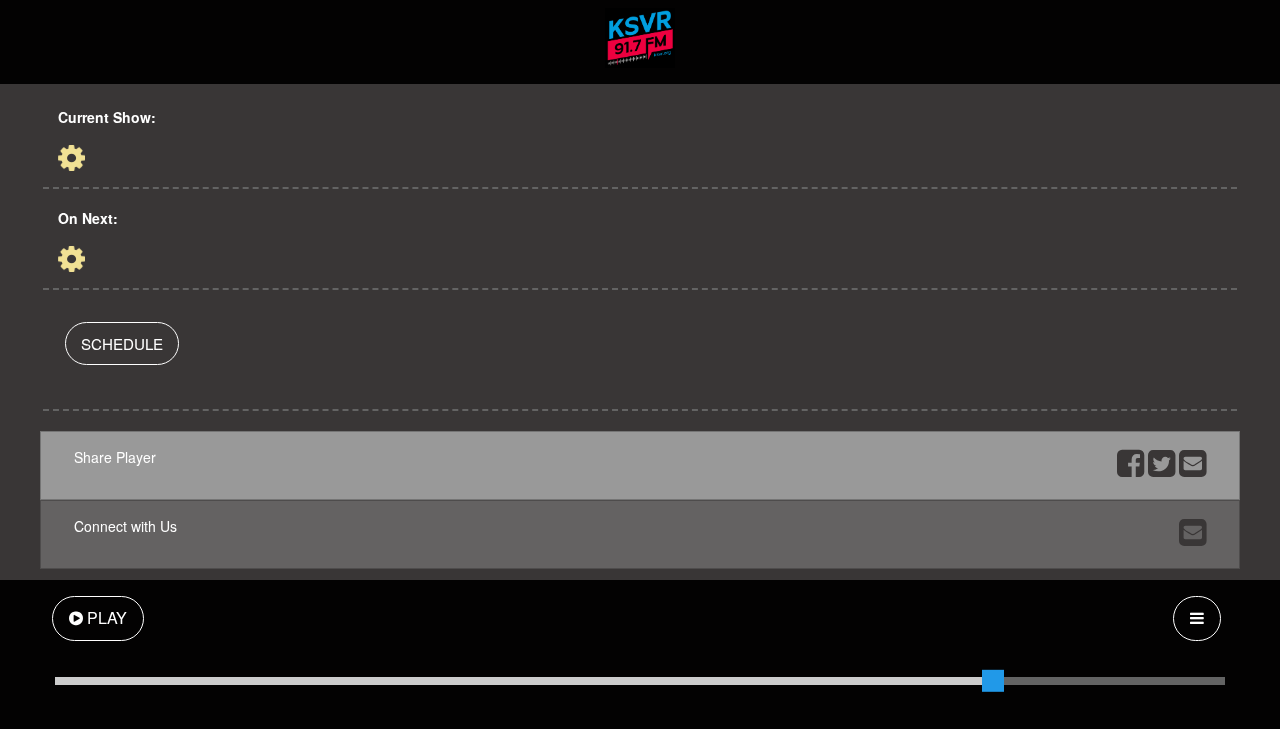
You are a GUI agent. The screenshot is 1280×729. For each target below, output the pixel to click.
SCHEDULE (122, 343)
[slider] (993, 681)
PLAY (105, 617)
